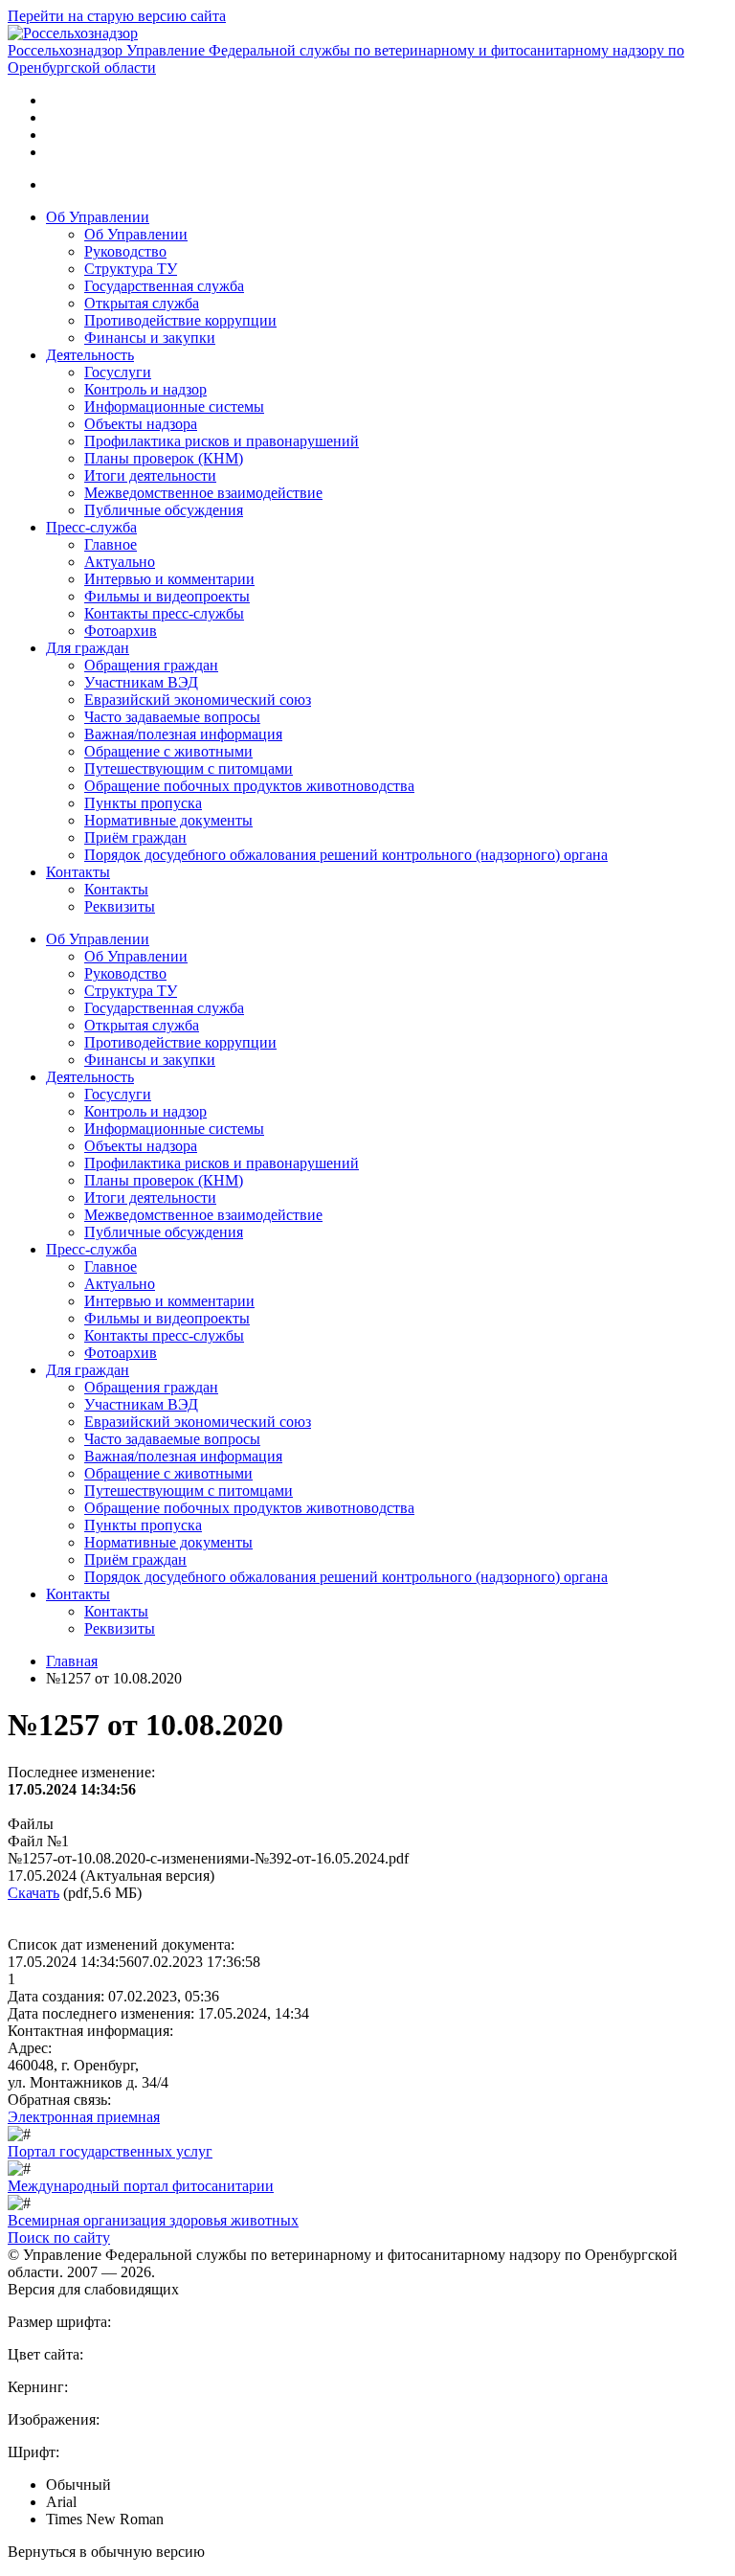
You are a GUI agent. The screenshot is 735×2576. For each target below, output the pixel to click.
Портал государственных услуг (110, 2151)
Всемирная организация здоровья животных (153, 2220)
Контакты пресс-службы (164, 613)
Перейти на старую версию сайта (117, 16)
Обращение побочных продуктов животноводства (249, 786)
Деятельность (90, 355)
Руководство (125, 251)
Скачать (33, 1893)
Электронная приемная (84, 2117)
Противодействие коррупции (180, 320)
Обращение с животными (168, 751)
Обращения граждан (151, 665)
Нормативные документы (168, 820)
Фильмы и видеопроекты (167, 596)
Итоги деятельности (150, 475)
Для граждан (88, 648)
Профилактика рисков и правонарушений (222, 441)
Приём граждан (135, 837)
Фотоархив (121, 631)
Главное (111, 544)
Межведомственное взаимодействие (203, 493)
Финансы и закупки (150, 338)
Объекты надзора (141, 424)
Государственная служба (164, 286)
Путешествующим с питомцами (189, 768)
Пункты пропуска (143, 803)
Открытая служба (142, 303)
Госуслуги (118, 372)
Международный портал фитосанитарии (141, 2186)
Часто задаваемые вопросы (172, 717)
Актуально (120, 562)
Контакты (78, 872)
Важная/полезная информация (183, 734)
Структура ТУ (131, 269)
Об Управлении (98, 217)
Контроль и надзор (145, 389)
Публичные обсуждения (164, 510)
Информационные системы (174, 407)
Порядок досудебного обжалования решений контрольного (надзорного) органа (346, 855)
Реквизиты (120, 906)
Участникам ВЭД (141, 682)
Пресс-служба (91, 527)
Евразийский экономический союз (198, 700)
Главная (72, 1661)
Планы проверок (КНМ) (164, 458)
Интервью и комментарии (169, 579)
